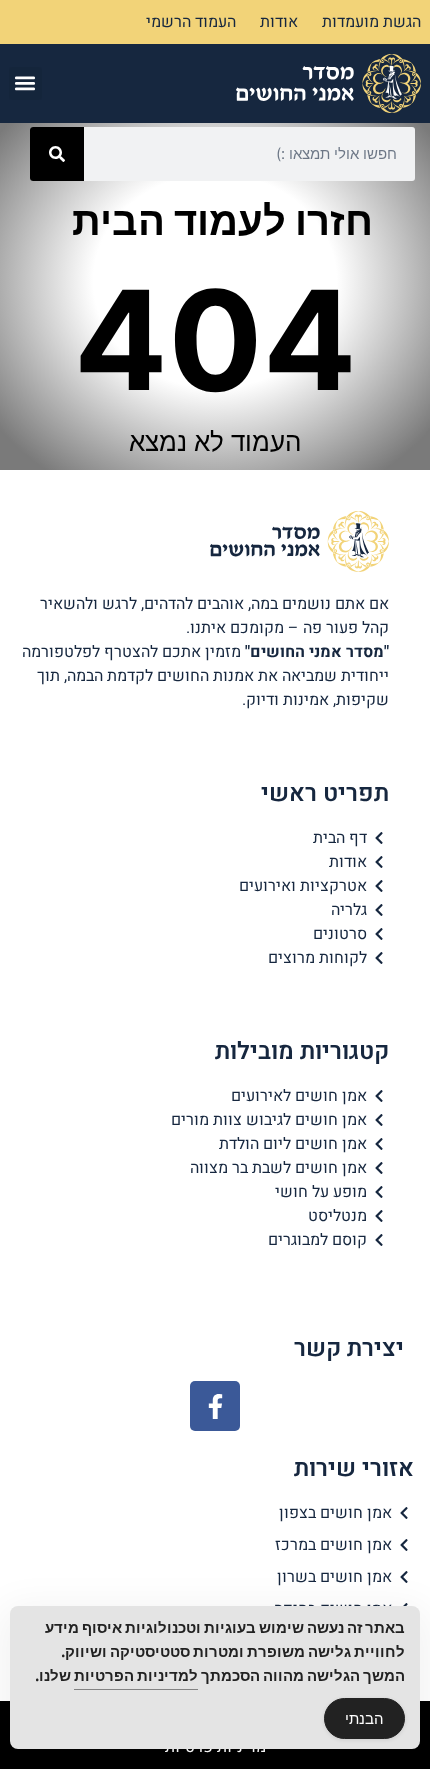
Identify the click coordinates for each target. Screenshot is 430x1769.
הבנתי (364, 1718)
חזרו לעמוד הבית (222, 220)
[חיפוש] (57, 154)
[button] (25, 83)
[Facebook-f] (215, 1406)
